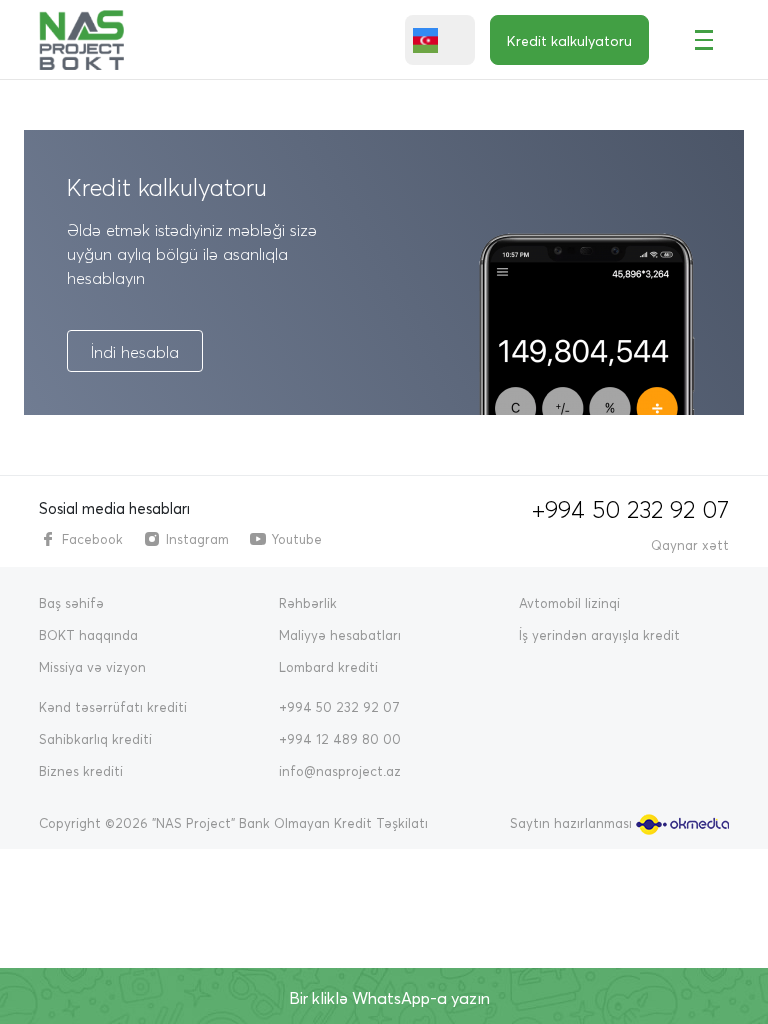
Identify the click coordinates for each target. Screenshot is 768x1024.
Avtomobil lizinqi (569, 603)
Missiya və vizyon (92, 667)
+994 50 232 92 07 (630, 509)
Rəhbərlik (308, 603)
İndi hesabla (135, 352)
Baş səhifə (71, 603)
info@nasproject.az (340, 771)
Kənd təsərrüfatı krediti (113, 707)
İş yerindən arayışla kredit (599, 635)
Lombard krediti (328, 667)
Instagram (197, 539)
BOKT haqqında (88, 635)
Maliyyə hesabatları (340, 635)
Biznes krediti (81, 771)
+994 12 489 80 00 (340, 739)
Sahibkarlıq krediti (95, 739)
